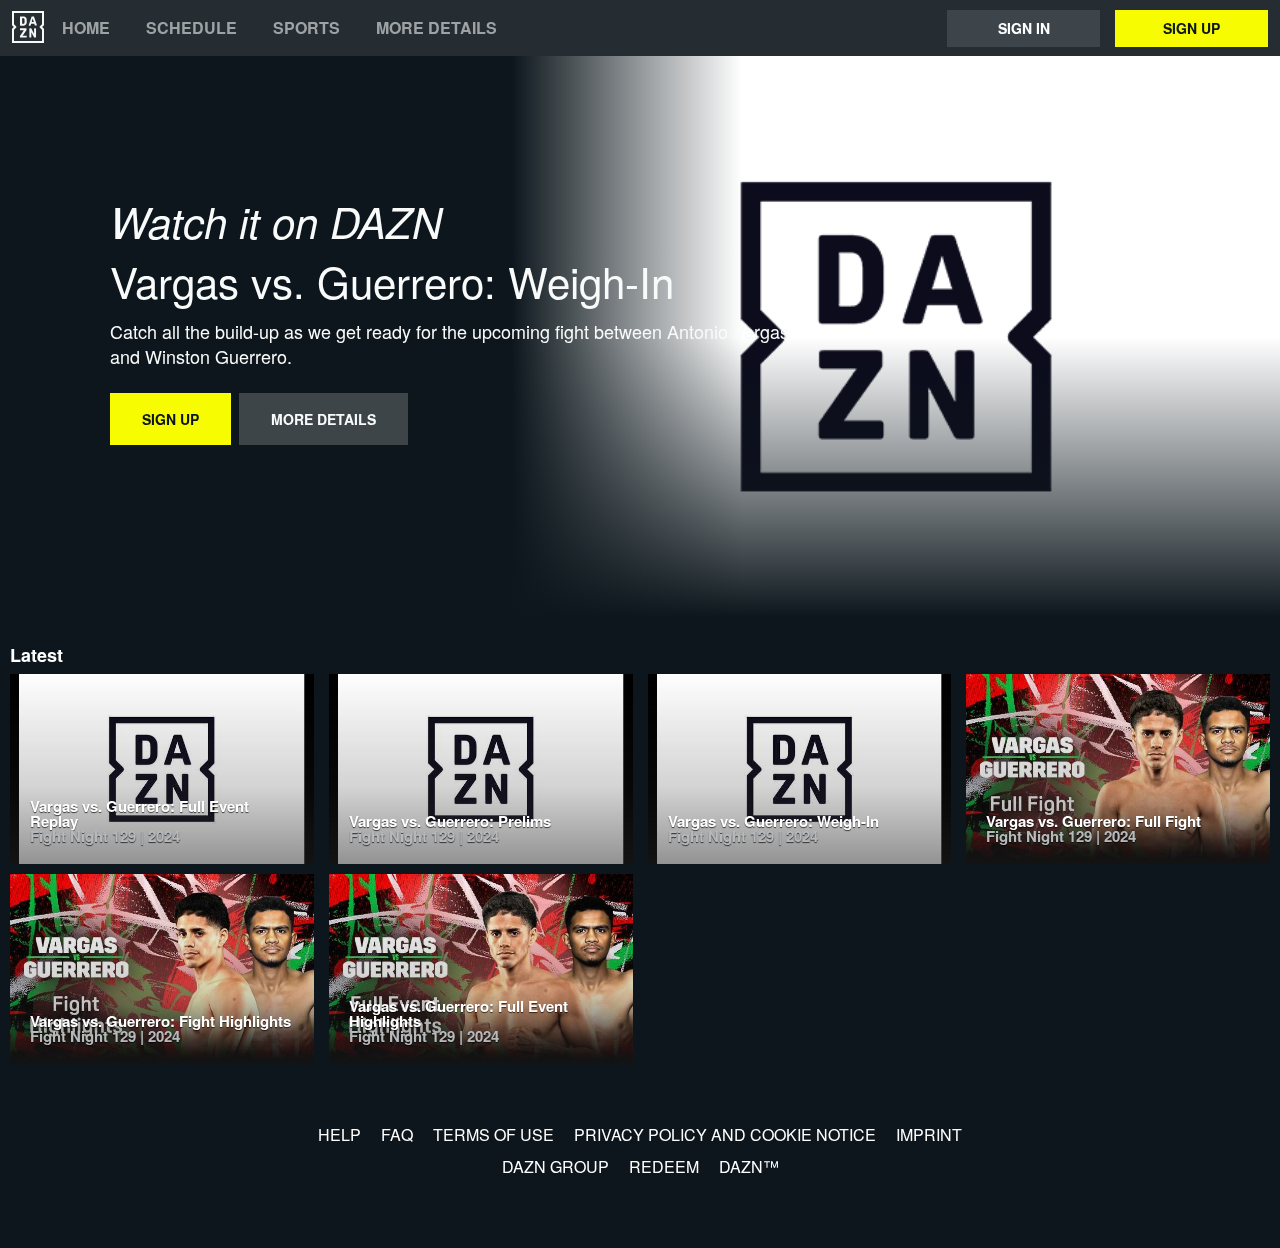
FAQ (397, 1134)
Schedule (191, 28)
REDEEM (664, 1166)
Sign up (1191, 28)
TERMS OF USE (493, 1134)
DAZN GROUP (555, 1166)
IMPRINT (929, 1134)
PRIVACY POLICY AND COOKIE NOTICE (725, 1134)
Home (86, 28)
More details (436, 28)
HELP (339, 1134)
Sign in (1024, 28)
